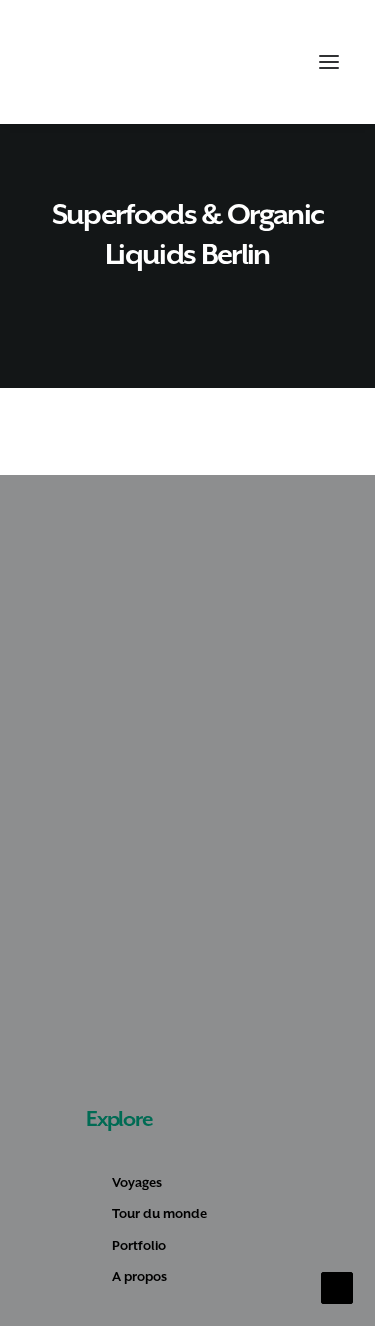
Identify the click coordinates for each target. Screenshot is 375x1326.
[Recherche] (238, 62)
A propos (139, 1276)
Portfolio (139, 1245)
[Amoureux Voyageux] (71, 62)
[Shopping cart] (270, 62)
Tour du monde (159, 1213)
